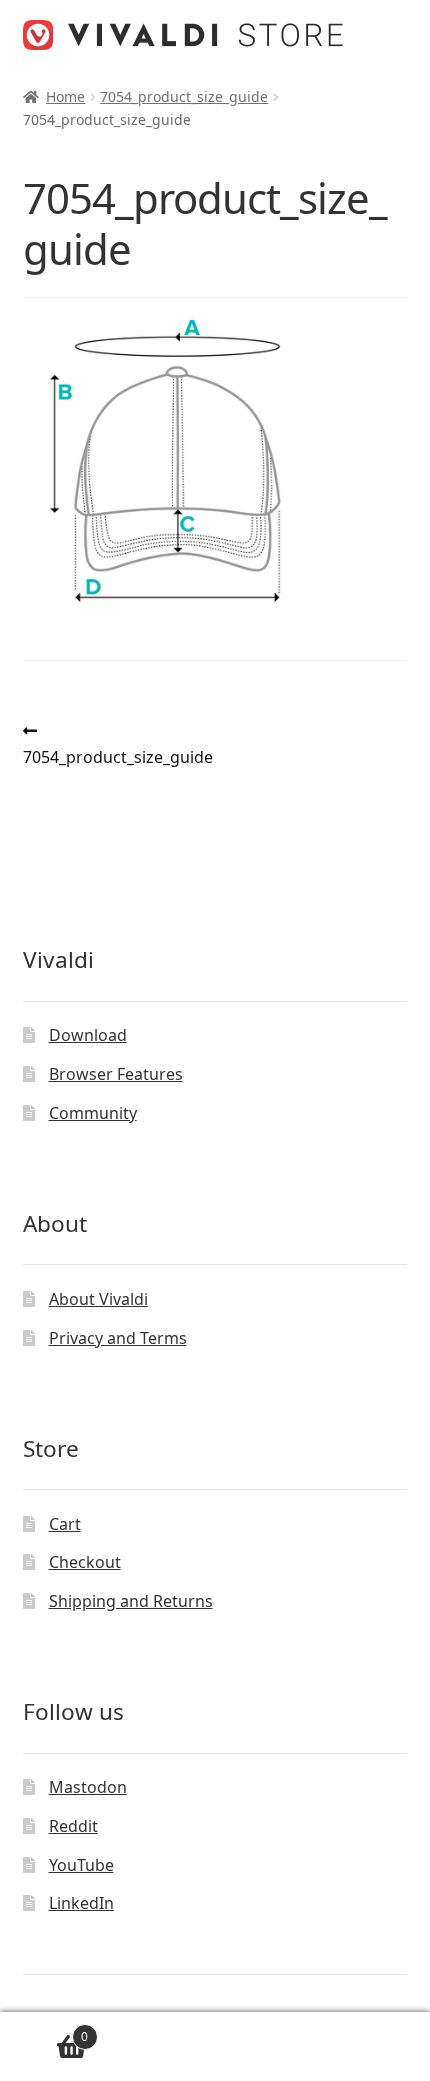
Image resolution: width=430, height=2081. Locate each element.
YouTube (81, 1865)
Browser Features (116, 1074)
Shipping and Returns (131, 1601)
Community (93, 1113)
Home (65, 96)
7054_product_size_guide (184, 96)
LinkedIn (81, 1903)
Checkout (85, 1562)
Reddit (73, 1826)
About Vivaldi (98, 1299)
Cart (65, 1524)
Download (88, 1035)
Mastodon (88, 1787)
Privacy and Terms (118, 1338)
